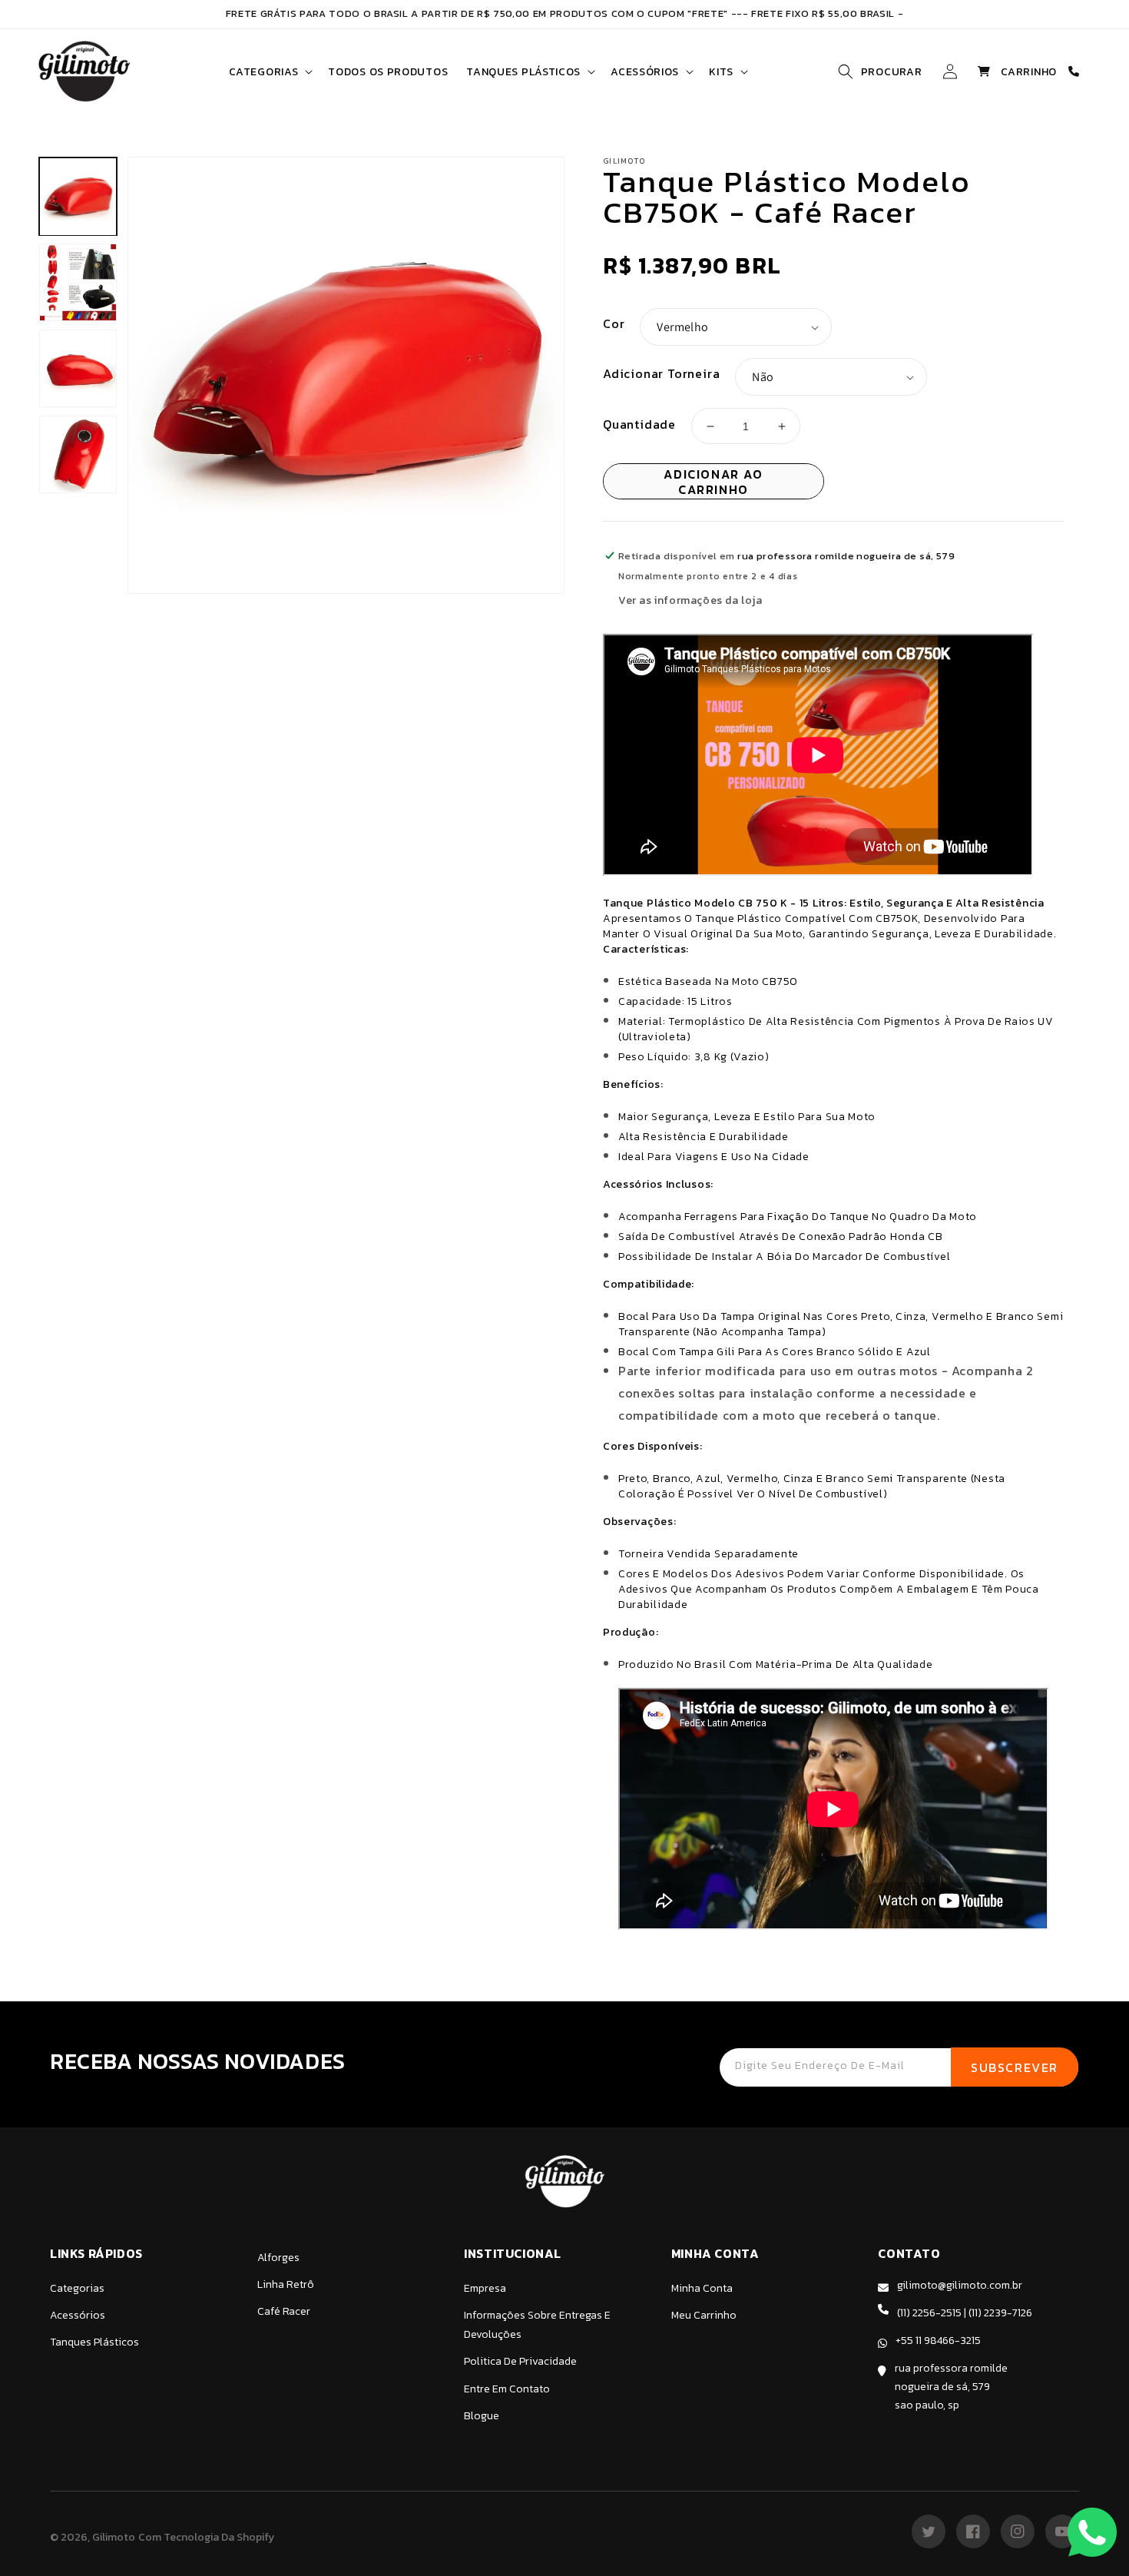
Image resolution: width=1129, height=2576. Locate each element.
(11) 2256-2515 (929, 2313)
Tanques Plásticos (94, 2342)
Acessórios (78, 2315)
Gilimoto (114, 2537)
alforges (278, 2258)
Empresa (485, 2288)
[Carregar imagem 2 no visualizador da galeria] (78, 282)
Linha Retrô (286, 2284)
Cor (614, 323)
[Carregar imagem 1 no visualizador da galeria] (78, 197)
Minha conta (702, 2288)
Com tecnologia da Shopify (206, 2537)
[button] (269, 72)
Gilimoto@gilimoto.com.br (960, 2285)
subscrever (1015, 2067)
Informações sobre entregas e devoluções (537, 2325)
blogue (482, 2416)
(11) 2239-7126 (1000, 2313)
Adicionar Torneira (661, 373)
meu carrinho (704, 2315)
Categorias (77, 2288)
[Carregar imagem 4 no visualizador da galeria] (78, 454)
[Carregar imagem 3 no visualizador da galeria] (78, 368)
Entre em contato (507, 2389)
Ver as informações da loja (690, 600)
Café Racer (284, 2311)
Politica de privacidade (520, 2361)
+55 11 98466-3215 (938, 2341)
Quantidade (639, 424)
